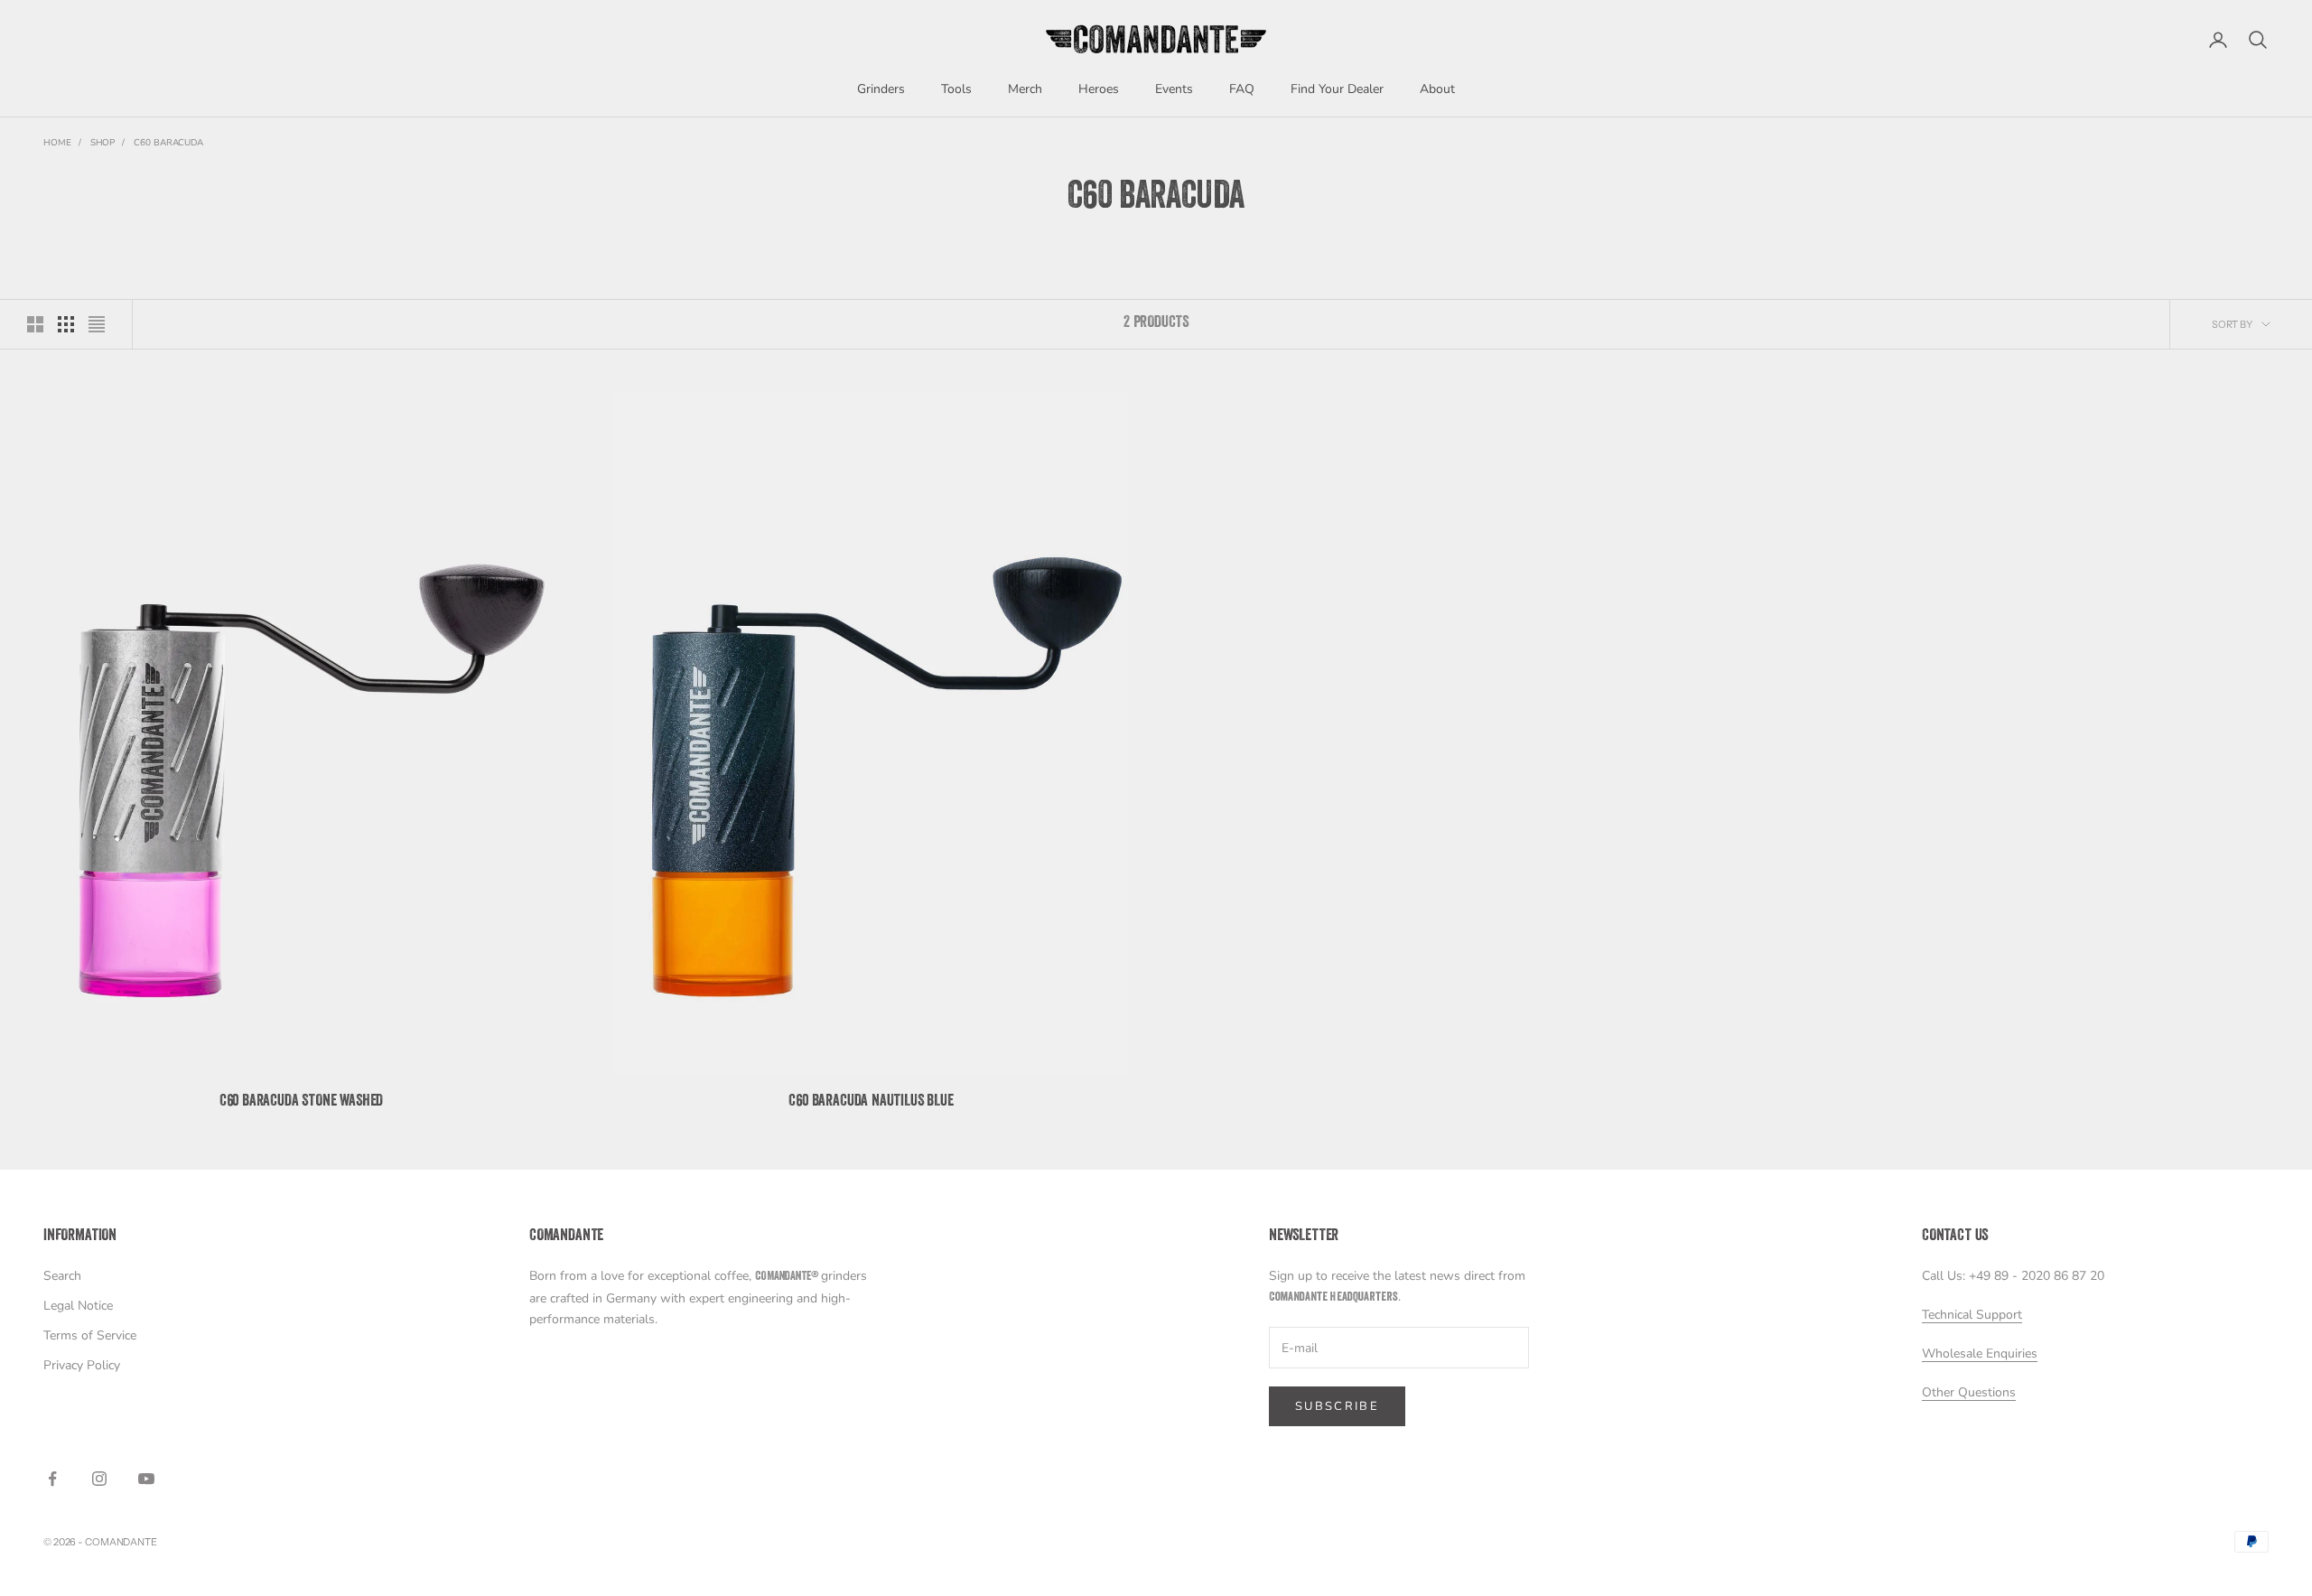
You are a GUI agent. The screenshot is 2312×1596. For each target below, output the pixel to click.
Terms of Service (90, 1335)
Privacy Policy (82, 1365)
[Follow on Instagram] (99, 1479)
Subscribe (1337, 1406)
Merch (1025, 89)
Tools (956, 89)
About (1437, 89)
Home (57, 143)
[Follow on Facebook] (52, 1479)
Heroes (1099, 89)
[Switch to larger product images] (35, 324)
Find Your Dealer (1337, 89)
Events (1174, 89)
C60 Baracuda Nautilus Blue (871, 1102)
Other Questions (1969, 1392)
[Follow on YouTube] (146, 1479)
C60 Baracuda (168, 143)
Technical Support (1972, 1315)
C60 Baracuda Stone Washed (302, 1102)
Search (62, 1276)
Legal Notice (78, 1306)
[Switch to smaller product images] (66, 324)
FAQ (1242, 89)
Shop (103, 143)
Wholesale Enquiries (1980, 1353)
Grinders (881, 89)
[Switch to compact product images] (97, 324)
